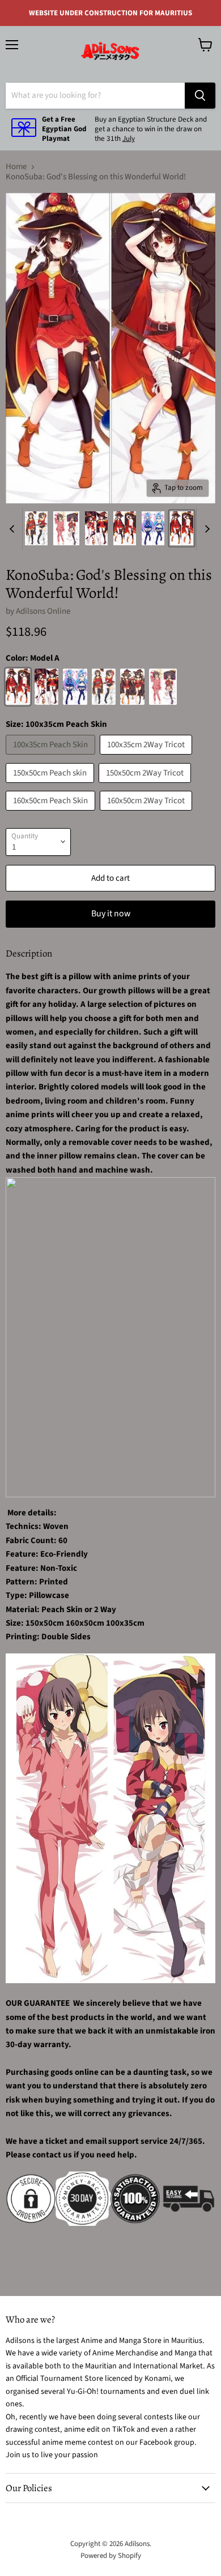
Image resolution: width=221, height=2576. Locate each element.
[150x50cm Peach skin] (51, 786)
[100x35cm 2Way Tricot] (147, 758)
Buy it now (111, 914)
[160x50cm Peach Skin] (52, 814)
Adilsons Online (43, 611)
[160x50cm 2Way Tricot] (147, 814)
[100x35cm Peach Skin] (52, 758)
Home (16, 167)
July (129, 139)
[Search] (200, 96)
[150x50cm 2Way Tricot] (146, 786)
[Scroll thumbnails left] (14, 529)
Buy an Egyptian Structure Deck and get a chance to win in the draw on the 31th (151, 129)
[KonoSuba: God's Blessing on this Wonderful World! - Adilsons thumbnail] (36, 528)
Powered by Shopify (111, 2556)
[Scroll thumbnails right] (205, 529)
